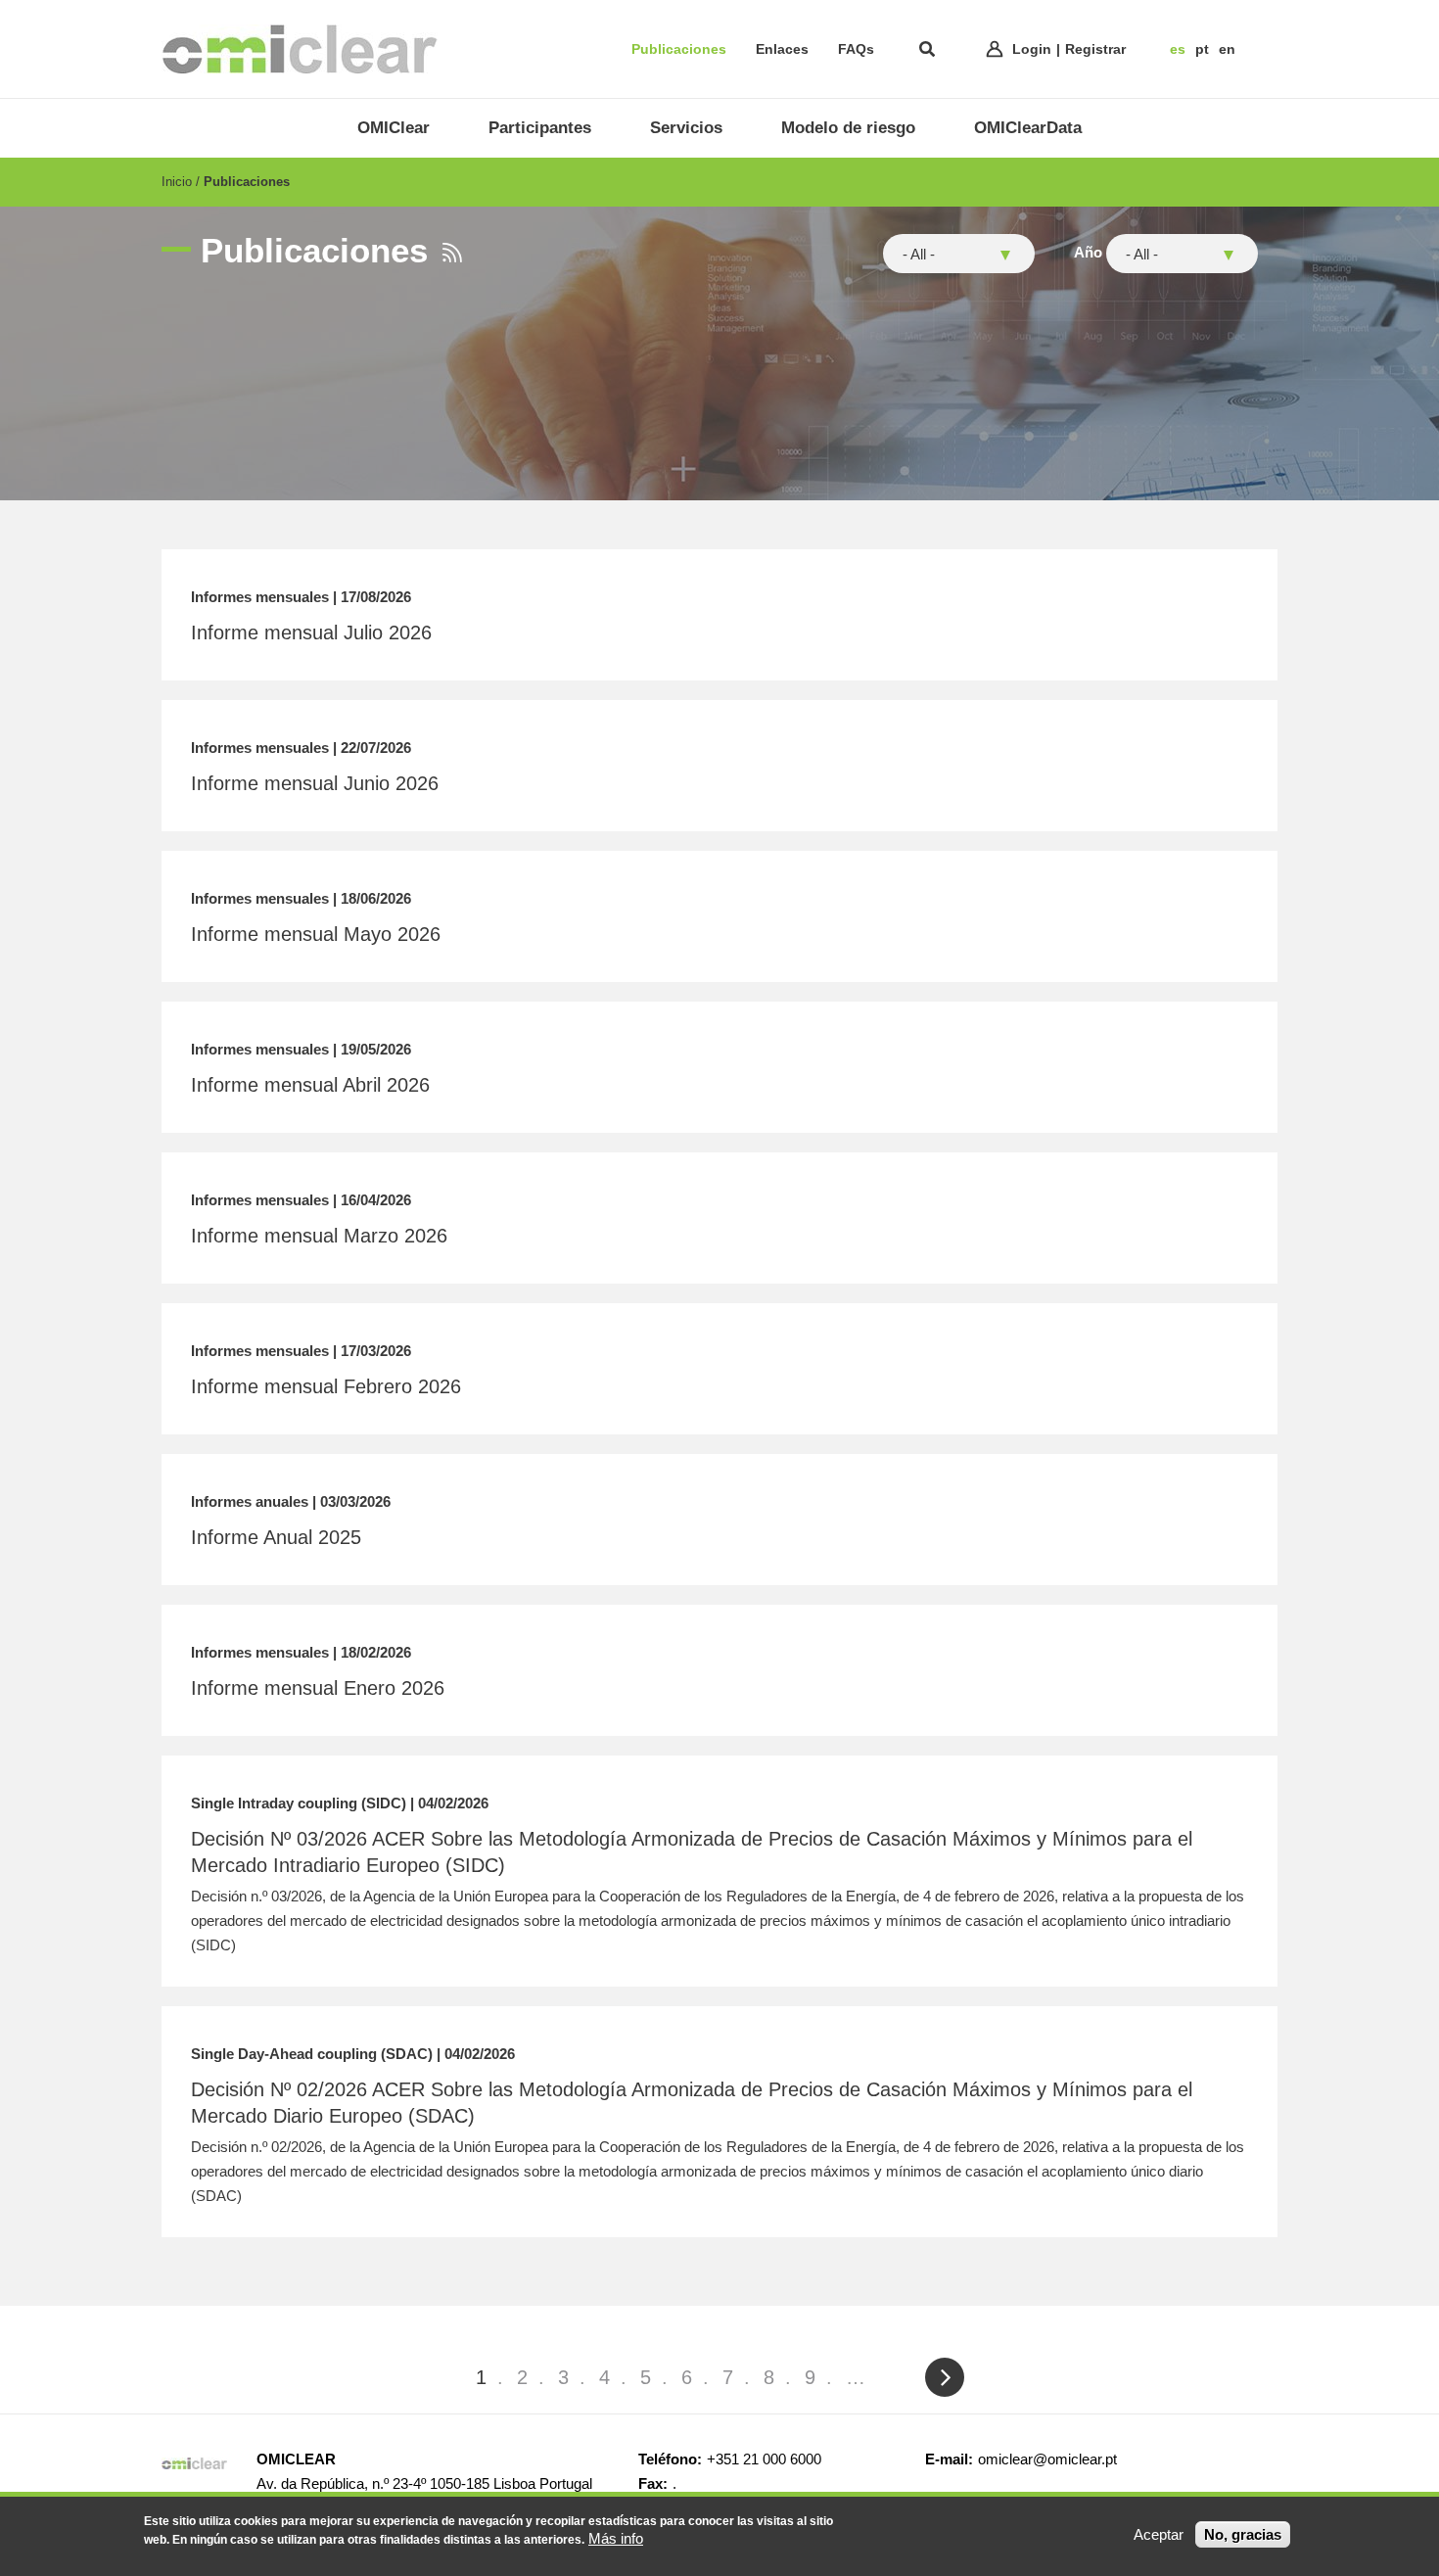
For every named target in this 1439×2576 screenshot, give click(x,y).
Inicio (177, 182)
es (1178, 49)
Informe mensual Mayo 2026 (316, 934)
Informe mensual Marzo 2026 (319, 1236)
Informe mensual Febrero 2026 (326, 1386)
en (1227, 49)
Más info (616, 2538)
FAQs (856, 49)
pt (1202, 49)
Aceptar (1159, 2534)
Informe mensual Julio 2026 (311, 632)
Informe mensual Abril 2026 (310, 1085)
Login (1032, 49)
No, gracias (1243, 2534)
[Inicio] (300, 49)
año (1088, 252)
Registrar (1095, 49)
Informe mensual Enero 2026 (318, 1688)
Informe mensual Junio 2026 (315, 783)
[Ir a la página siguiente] (944, 2377)
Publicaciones (679, 49)
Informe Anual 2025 (276, 1537)
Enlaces (782, 49)
